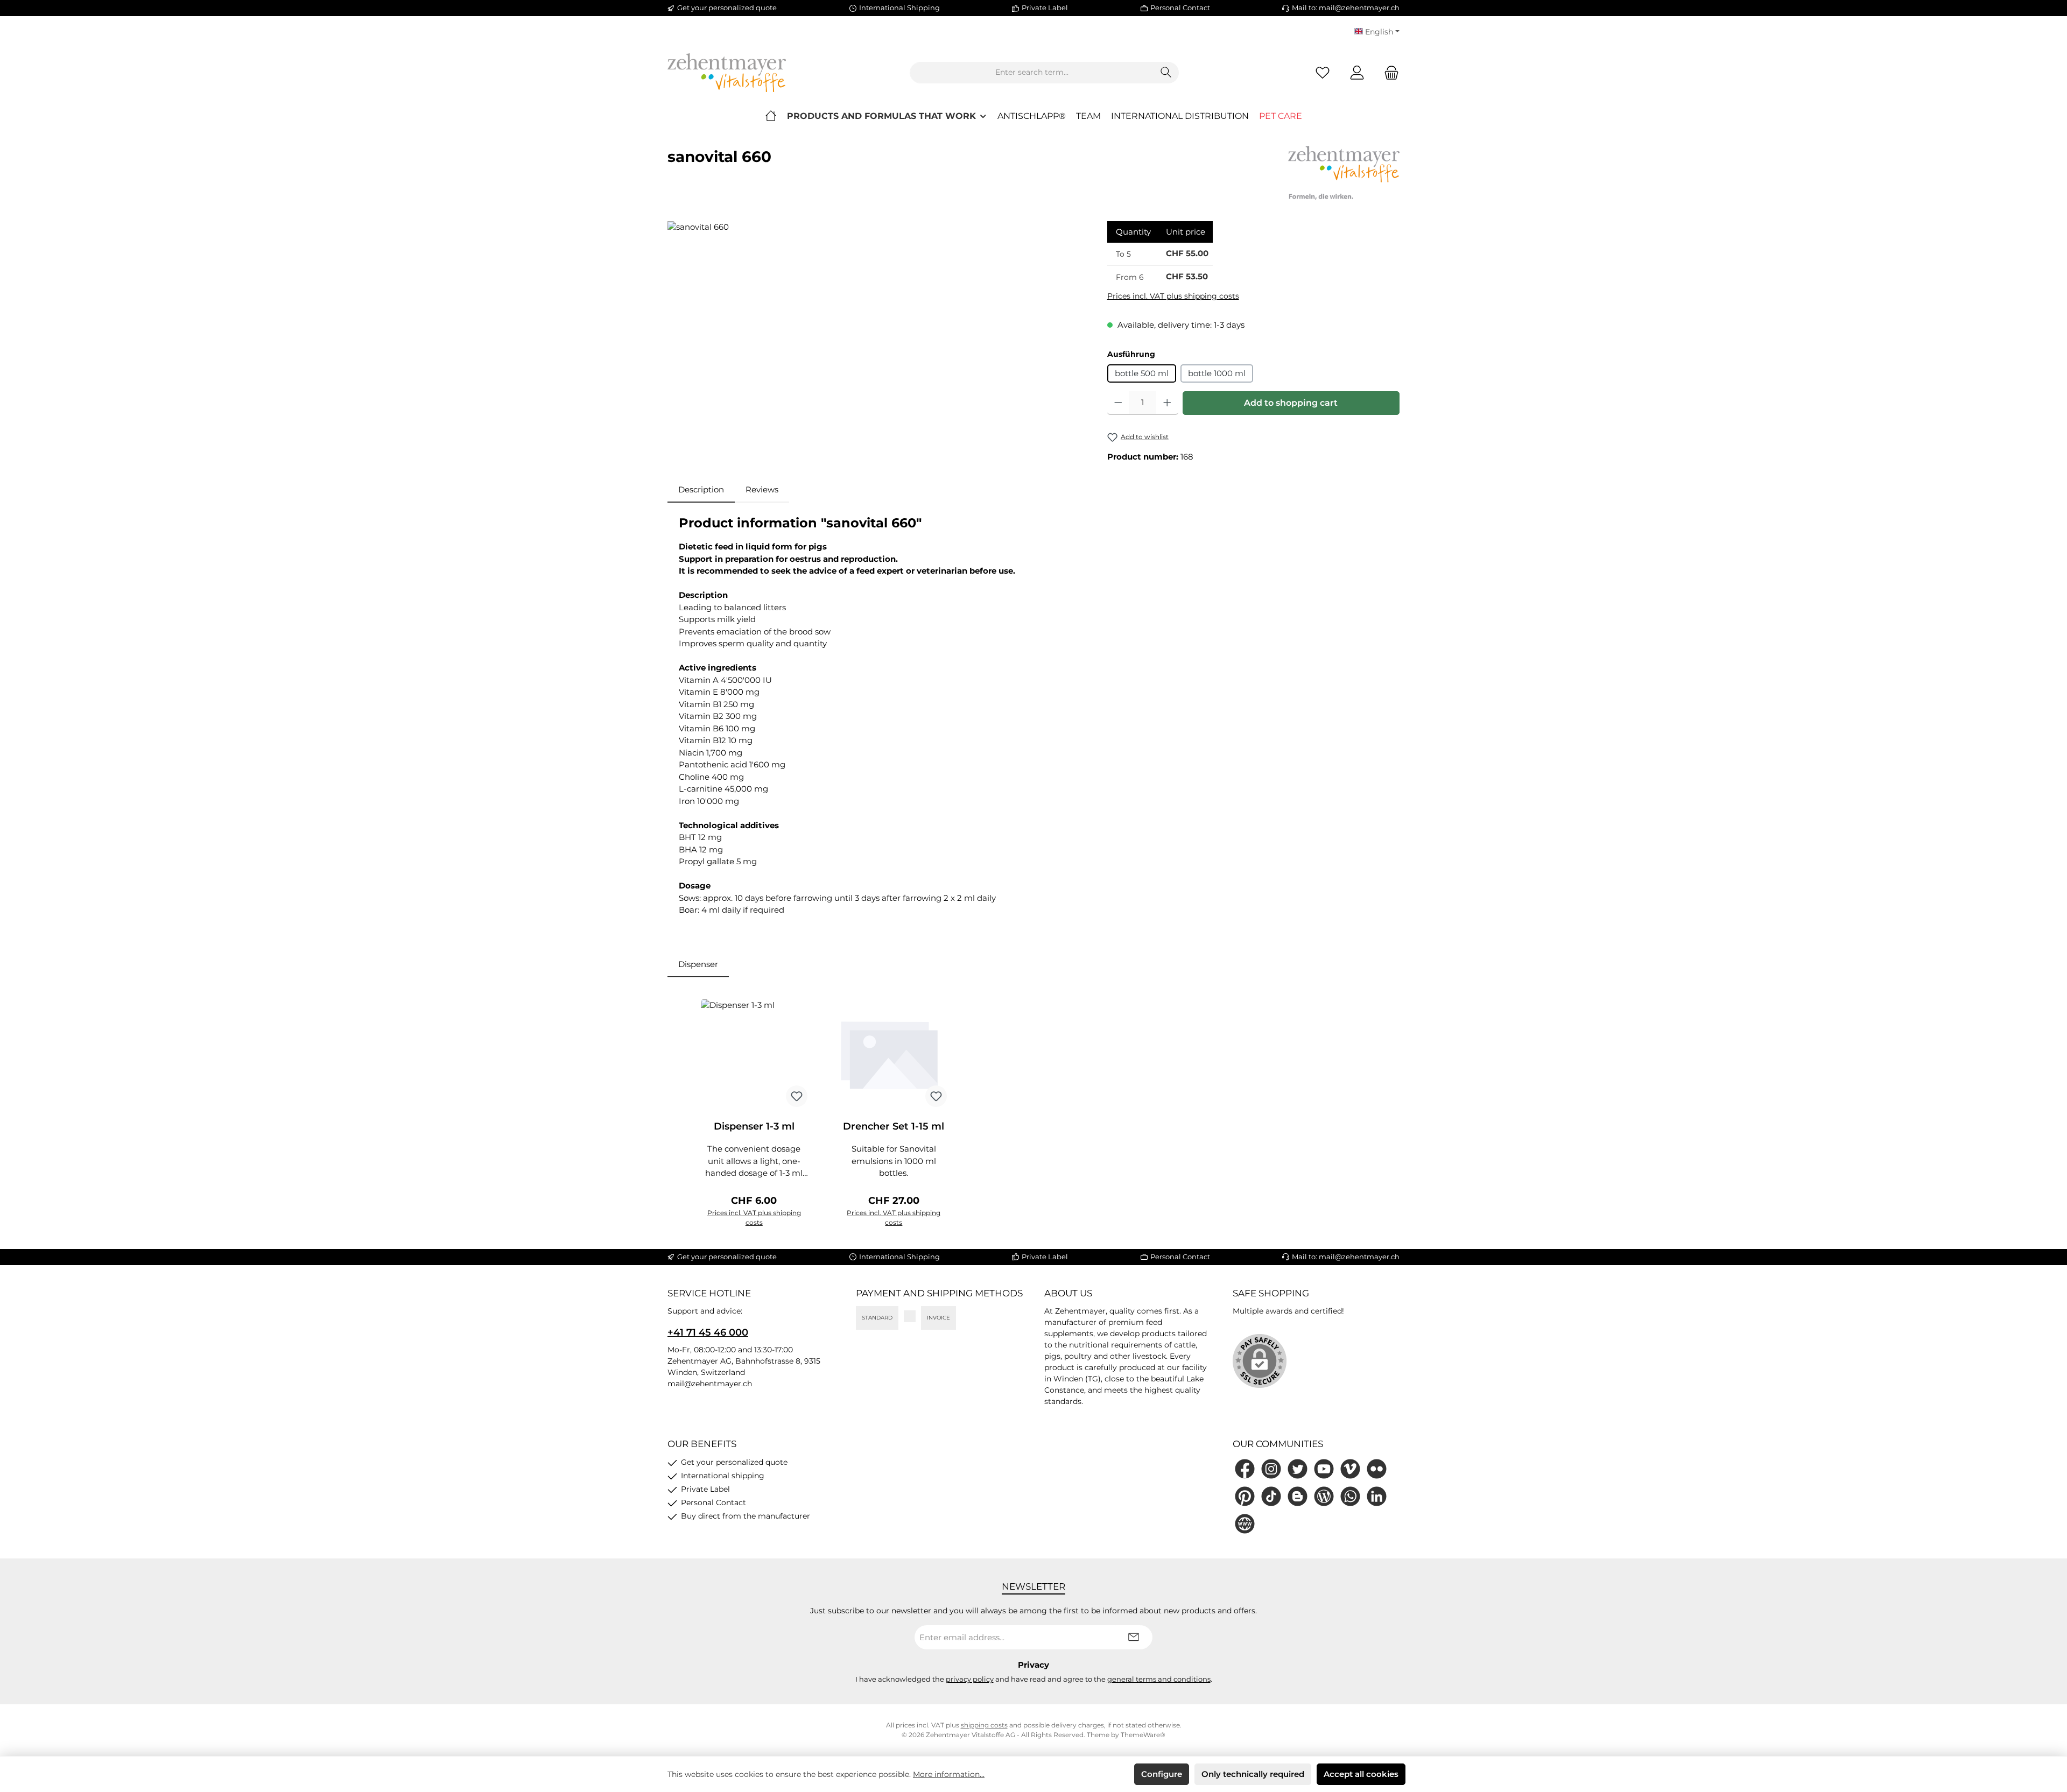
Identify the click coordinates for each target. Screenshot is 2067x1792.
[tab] (701, 490)
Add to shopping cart (1291, 403)
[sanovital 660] (876, 337)
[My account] (1357, 72)
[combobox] (1032, 73)
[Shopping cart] (1388, 72)
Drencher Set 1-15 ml (894, 1126)
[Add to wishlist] (797, 1096)
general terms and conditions (1159, 1679)
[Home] (771, 116)
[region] (877, 337)
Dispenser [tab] (698, 964)
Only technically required (1253, 1774)
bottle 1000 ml (1217, 373)
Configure (1162, 1774)
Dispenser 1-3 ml (754, 1126)
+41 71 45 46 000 (708, 1332)
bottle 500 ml (1142, 373)
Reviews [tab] (762, 489)
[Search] (1166, 73)
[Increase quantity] (1167, 403)
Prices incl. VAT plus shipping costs (1173, 296)
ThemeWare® (1143, 1735)
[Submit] (1134, 1637)
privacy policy (970, 1679)
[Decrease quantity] (1118, 403)
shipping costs (984, 1725)
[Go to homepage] (727, 73)
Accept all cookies (1361, 1774)
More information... (949, 1774)
